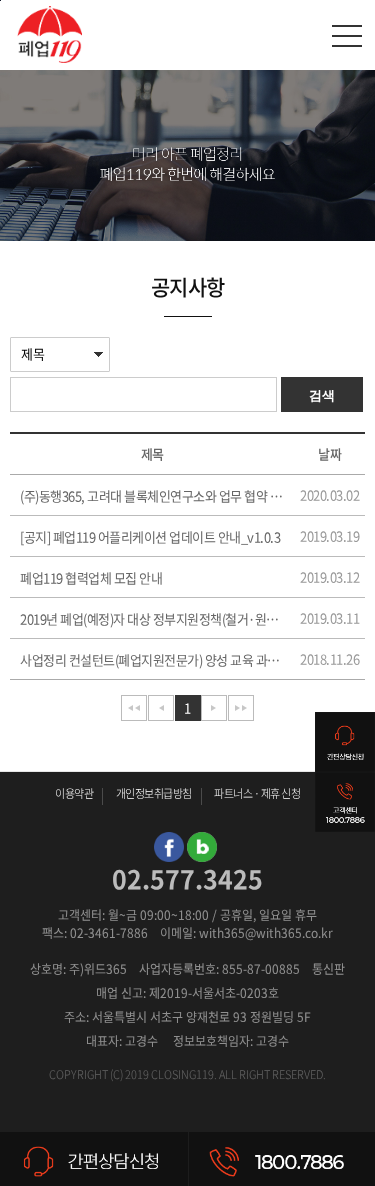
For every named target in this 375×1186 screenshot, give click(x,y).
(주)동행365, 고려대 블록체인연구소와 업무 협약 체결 (152, 495)
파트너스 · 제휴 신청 (257, 793)
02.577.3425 (187, 878)
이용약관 (74, 793)
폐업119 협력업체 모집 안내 (91, 577)
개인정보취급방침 (154, 793)
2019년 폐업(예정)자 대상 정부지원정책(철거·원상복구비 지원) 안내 (152, 618)
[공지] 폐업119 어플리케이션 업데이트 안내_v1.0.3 (150, 536)
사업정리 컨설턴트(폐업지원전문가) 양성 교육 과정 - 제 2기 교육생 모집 (152, 659)
